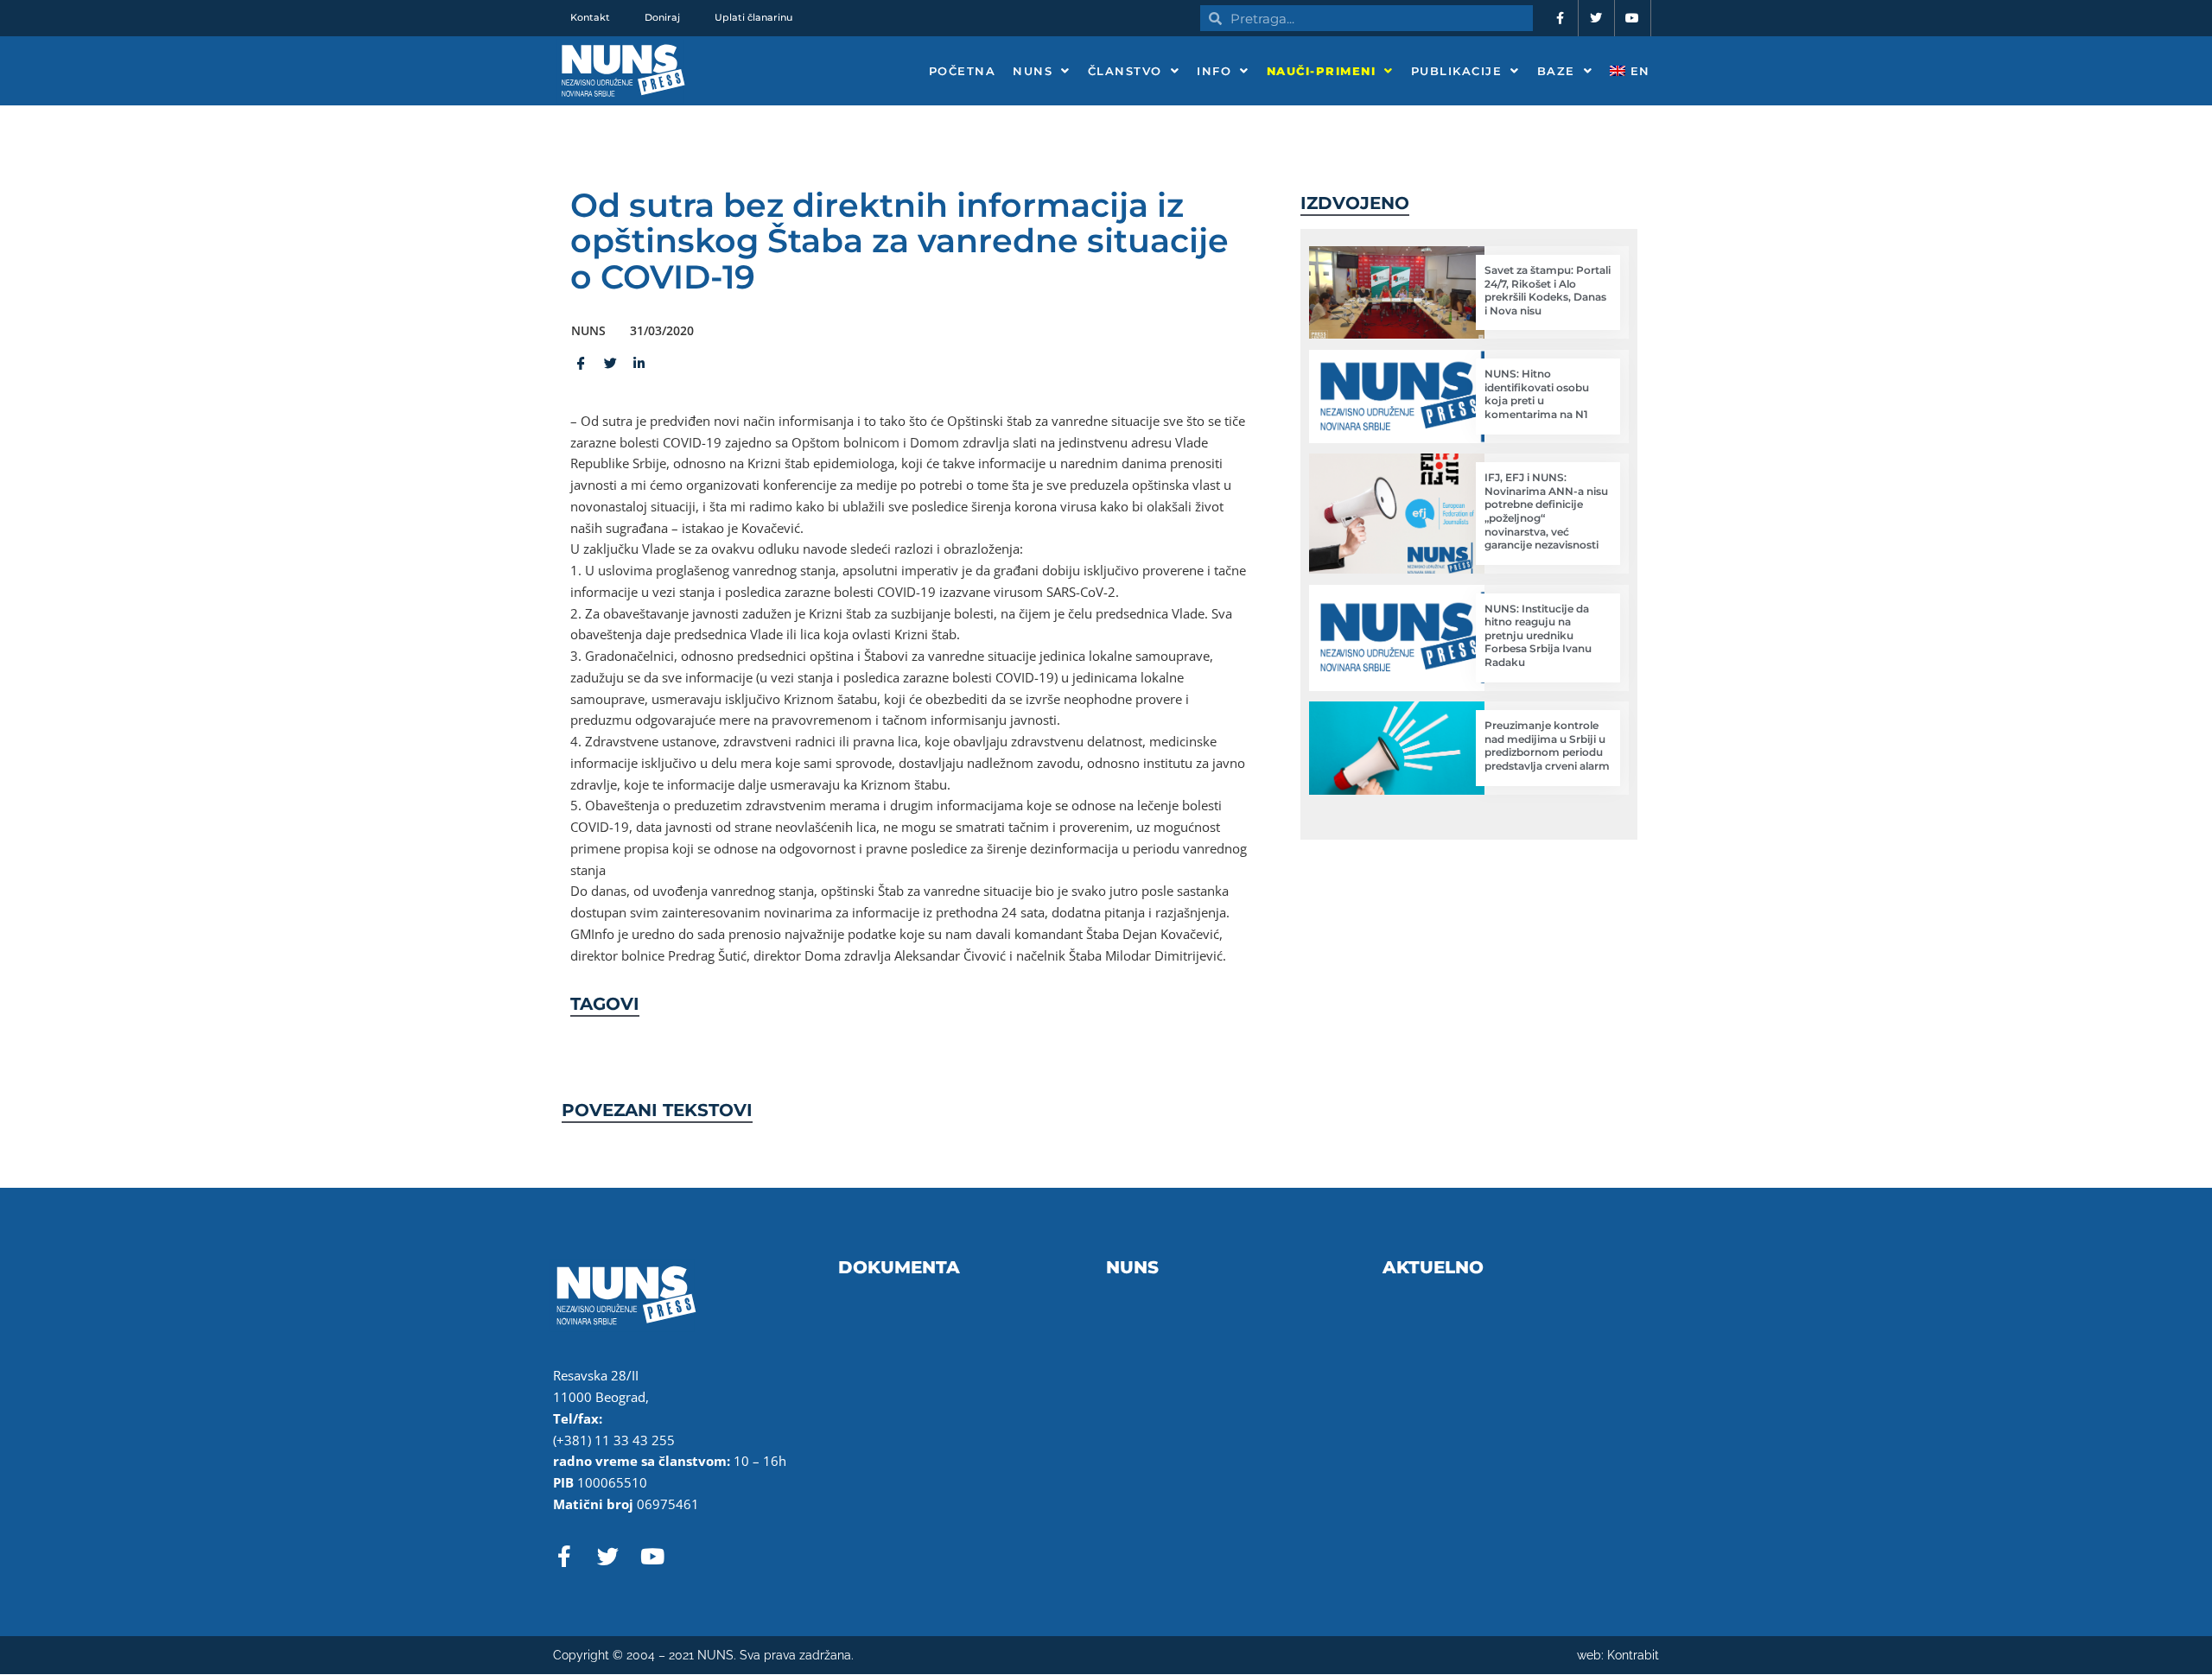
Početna (963, 71)
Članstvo (1125, 71)
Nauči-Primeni (1322, 71)
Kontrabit (1633, 1655)
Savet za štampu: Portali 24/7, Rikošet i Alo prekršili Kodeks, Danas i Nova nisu (1548, 290)
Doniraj (662, 17)
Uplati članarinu (753, 17)
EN (1638, 71)
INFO (1214, 71)
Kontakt (590, 17)
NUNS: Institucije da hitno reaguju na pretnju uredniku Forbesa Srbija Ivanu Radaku (1538, 635)
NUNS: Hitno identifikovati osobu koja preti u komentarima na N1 (1537, 394)
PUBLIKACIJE (1457, 71)
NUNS (1033, 71)
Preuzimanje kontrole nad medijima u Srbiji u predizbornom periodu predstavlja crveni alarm (1547, 746)
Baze (1556, 71)
